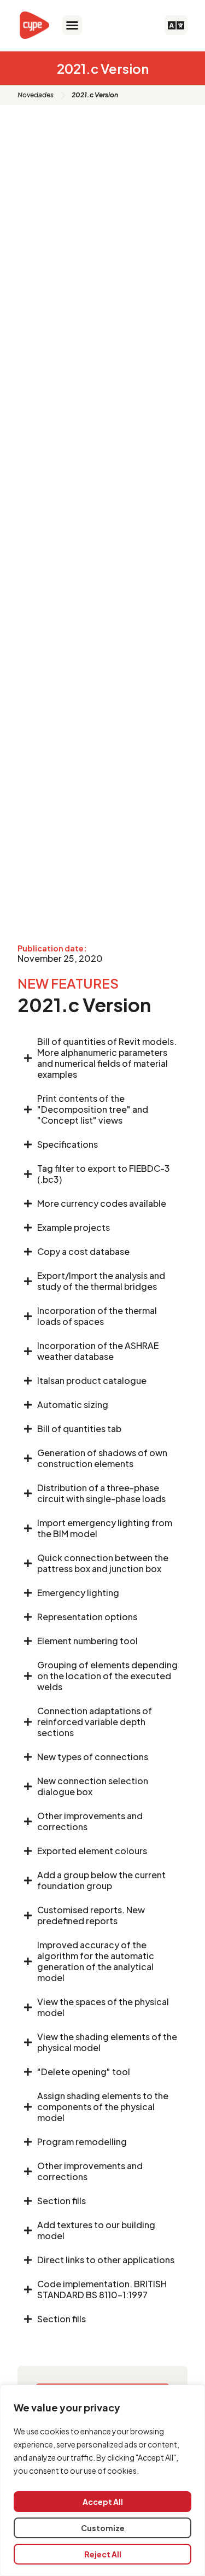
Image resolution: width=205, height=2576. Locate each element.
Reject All (103, 2554)
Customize (103, 2528)
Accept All (103, 2502)
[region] (102, 2480)
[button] (72, 25)
